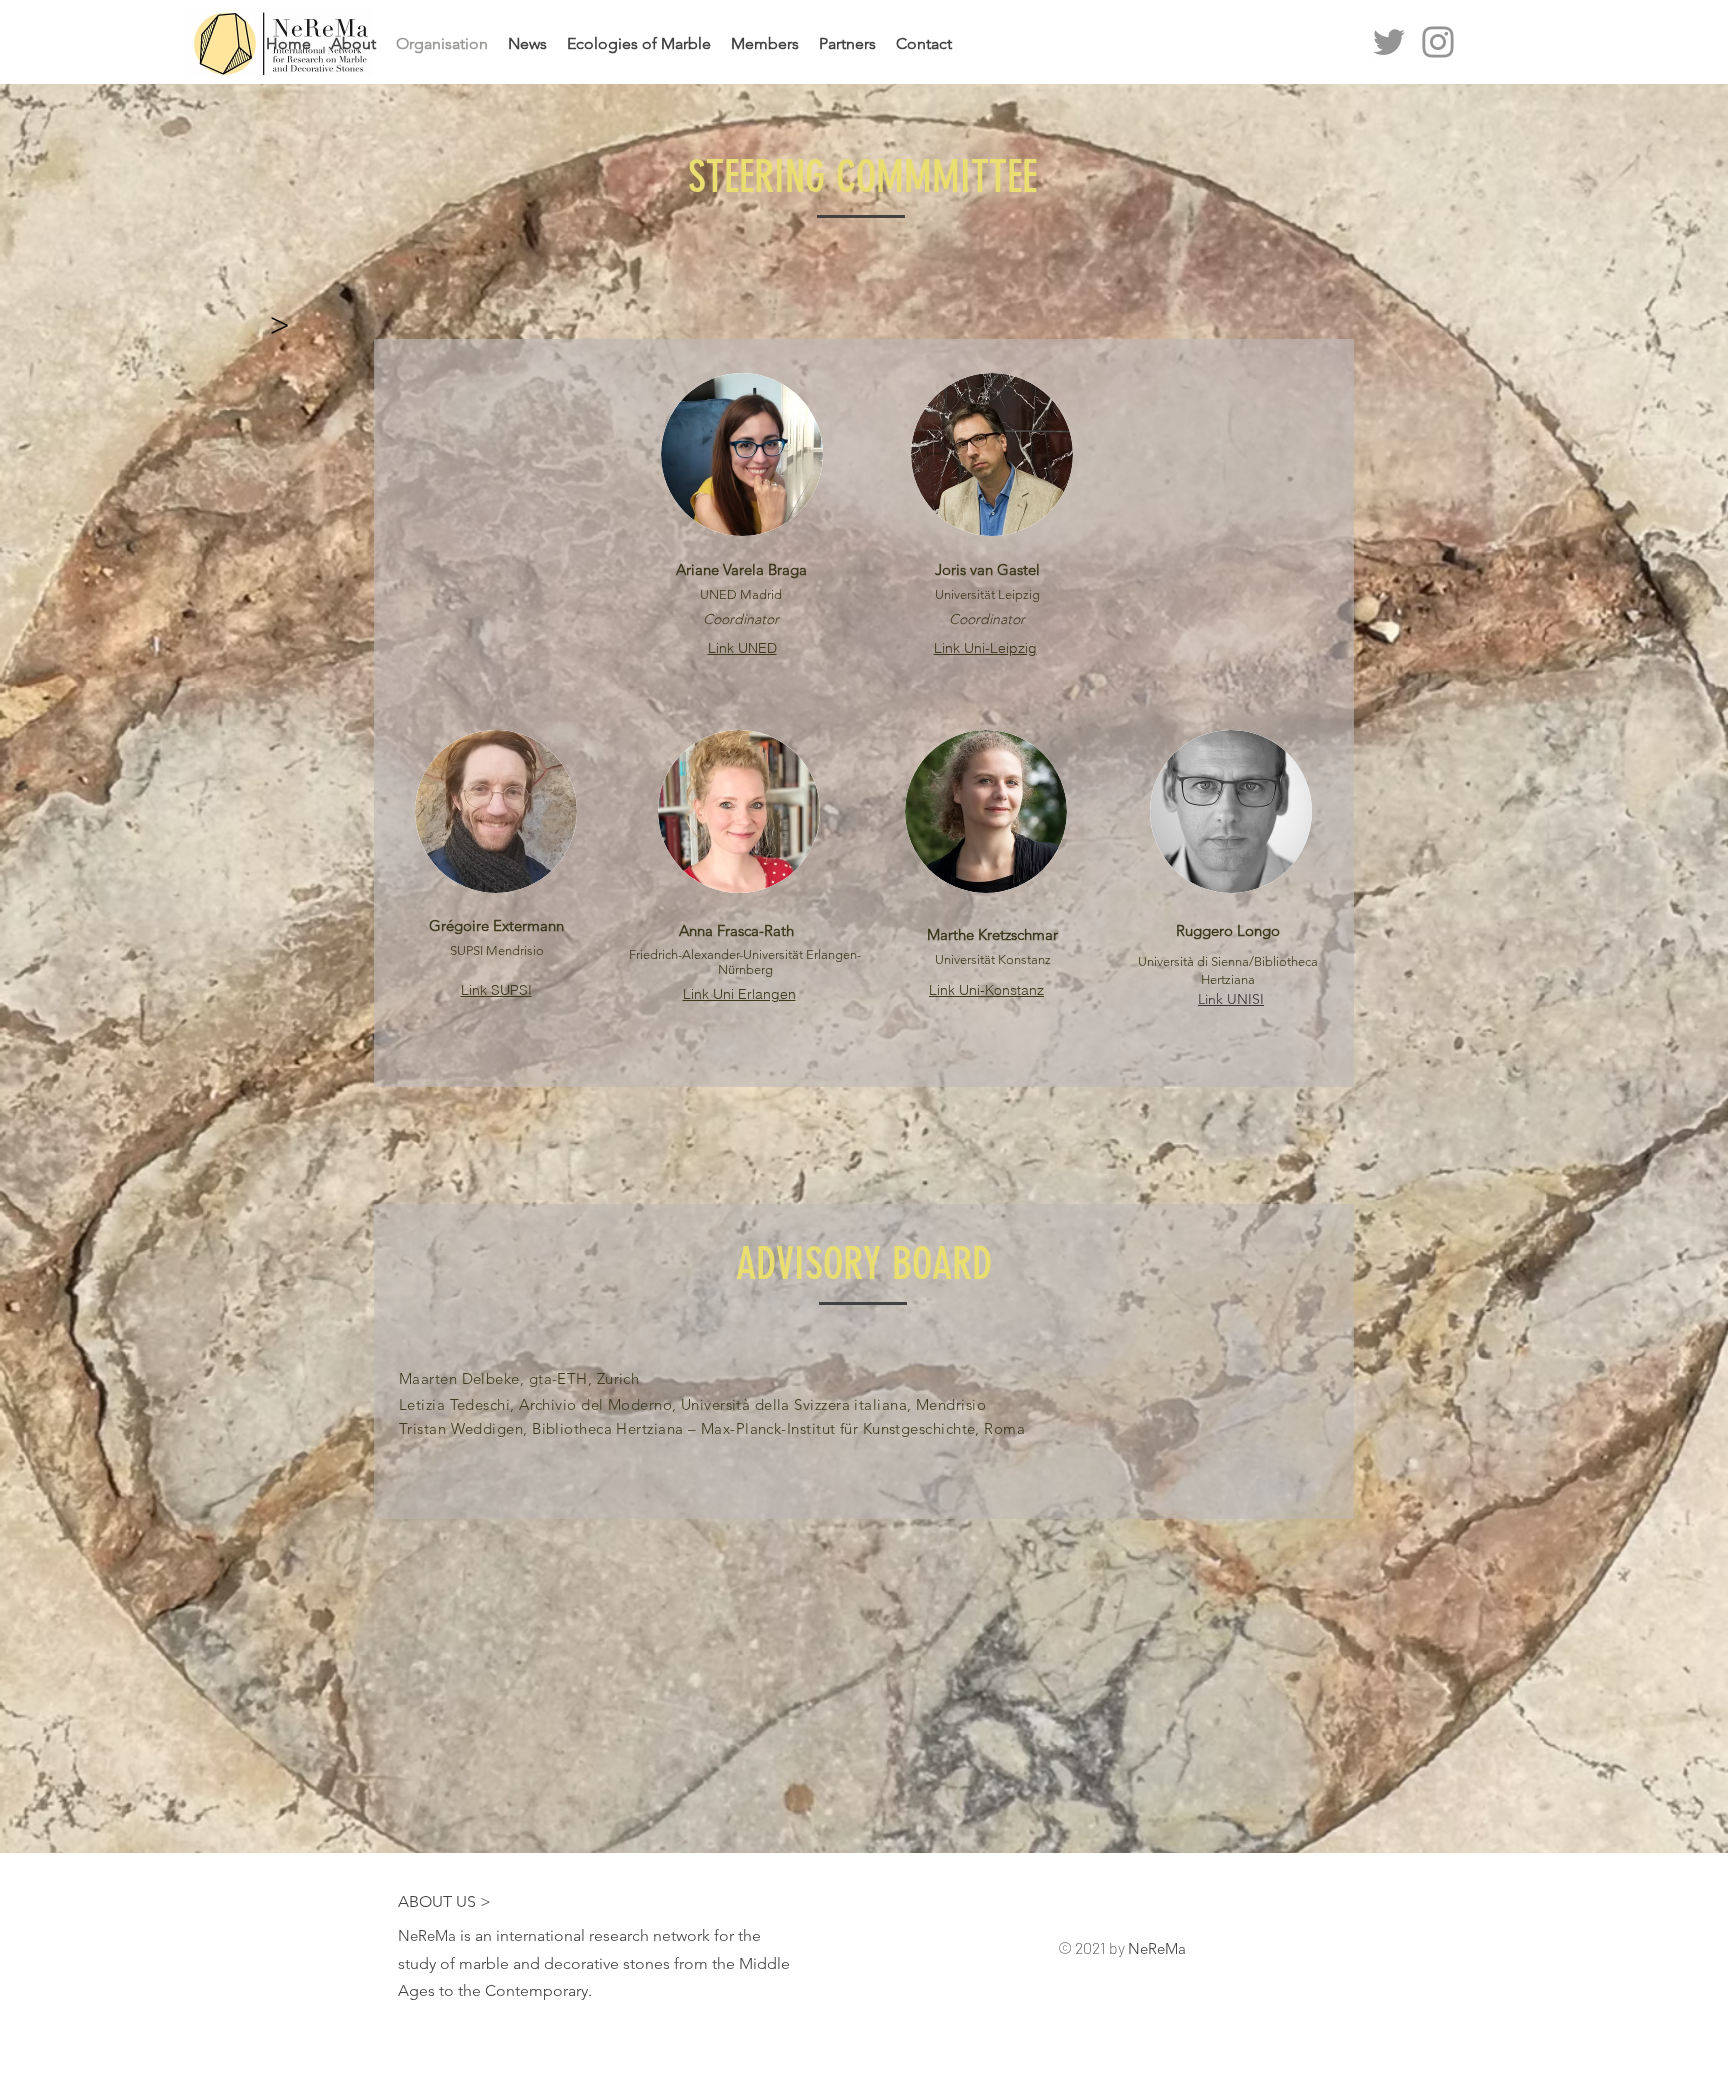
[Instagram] (1438, 42)
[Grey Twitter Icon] (1389, 42)
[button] (279, 324)
